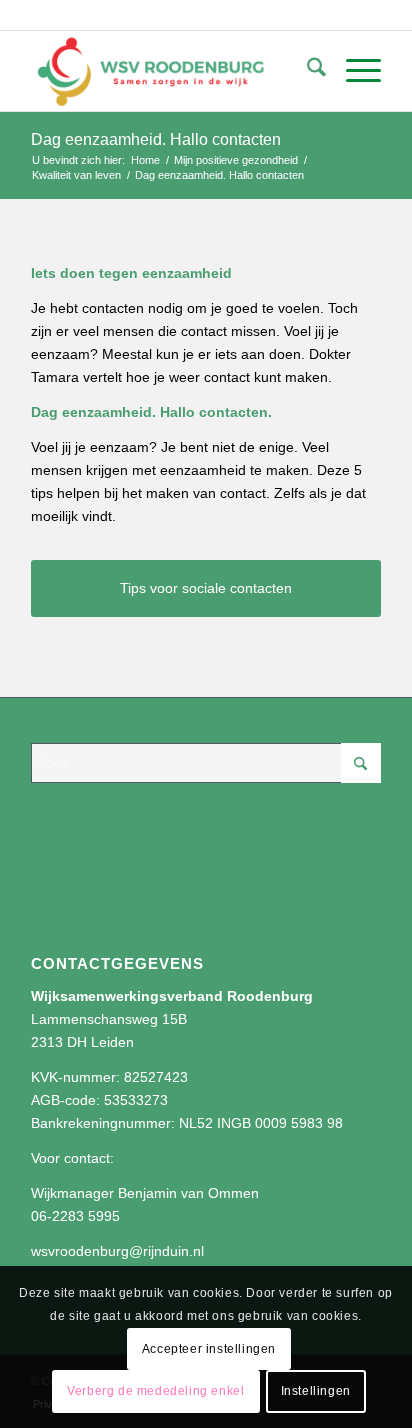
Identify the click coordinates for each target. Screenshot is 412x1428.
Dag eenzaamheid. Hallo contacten (156, 139)
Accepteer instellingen (209, 1349)
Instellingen (316, 1391)
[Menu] (353, 71)
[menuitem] (306, 71)
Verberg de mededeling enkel (155, 1391)
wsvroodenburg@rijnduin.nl (117, 1251)
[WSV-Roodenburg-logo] (171, 71)
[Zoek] (306, 71)
